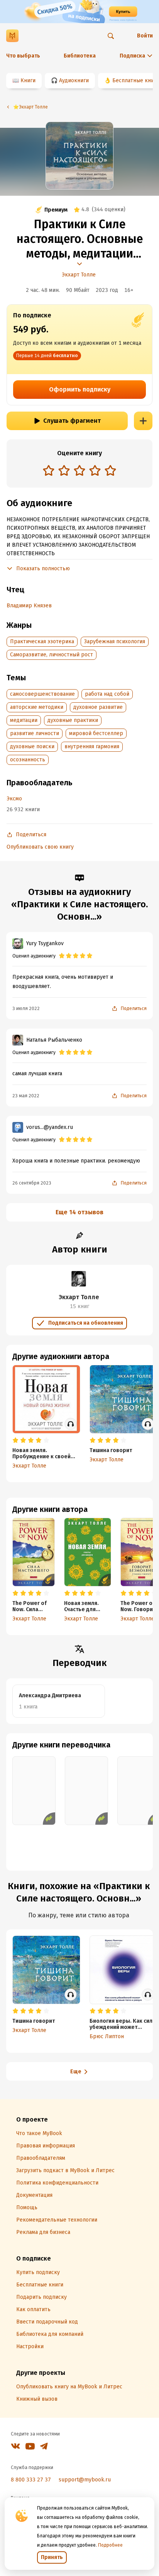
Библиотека (80, 56)
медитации (24, 720)
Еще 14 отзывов (79, 1212)
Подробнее (110, 2545)
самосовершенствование (42, 694)
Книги (28, 80)
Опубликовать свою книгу (40, 847)
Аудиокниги (74, 80)
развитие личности (35, 733)
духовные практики (73, 720)
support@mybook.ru (85, 2480)
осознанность (28, 760)
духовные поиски (32, 747)
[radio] (49, 470)
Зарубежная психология (115, 641)
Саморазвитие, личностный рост (52, 655)
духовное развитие (98, 707)
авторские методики (37, 707)
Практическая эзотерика (42, 641)
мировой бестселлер (96, 733)
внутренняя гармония (92, 747)
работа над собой (107, 694)
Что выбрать (23, 56)
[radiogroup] (79, 471)
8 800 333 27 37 (31, 2480)
